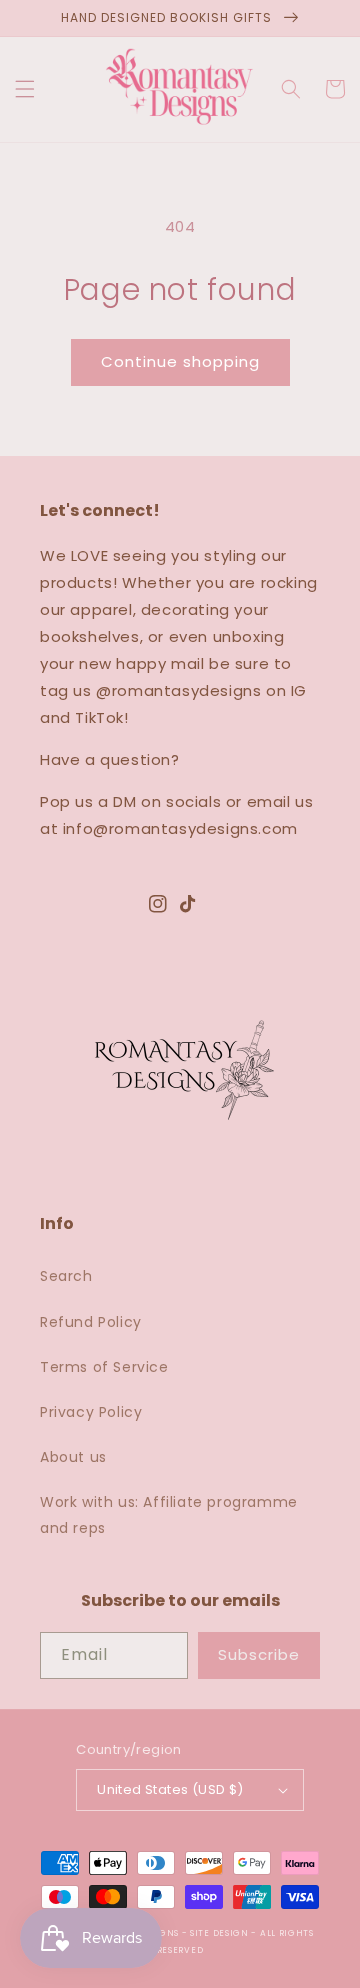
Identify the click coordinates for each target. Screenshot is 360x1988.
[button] (25, 89)
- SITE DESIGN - (221, 1933)
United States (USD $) (170, 1789)
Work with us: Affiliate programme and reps (169, 1514)
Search (66, 1276)
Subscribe (259, 1654)
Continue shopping (180, 361)
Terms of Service (104, 1367)
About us (73, 1457)
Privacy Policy (91, 1412)
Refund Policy (91, 1322)
